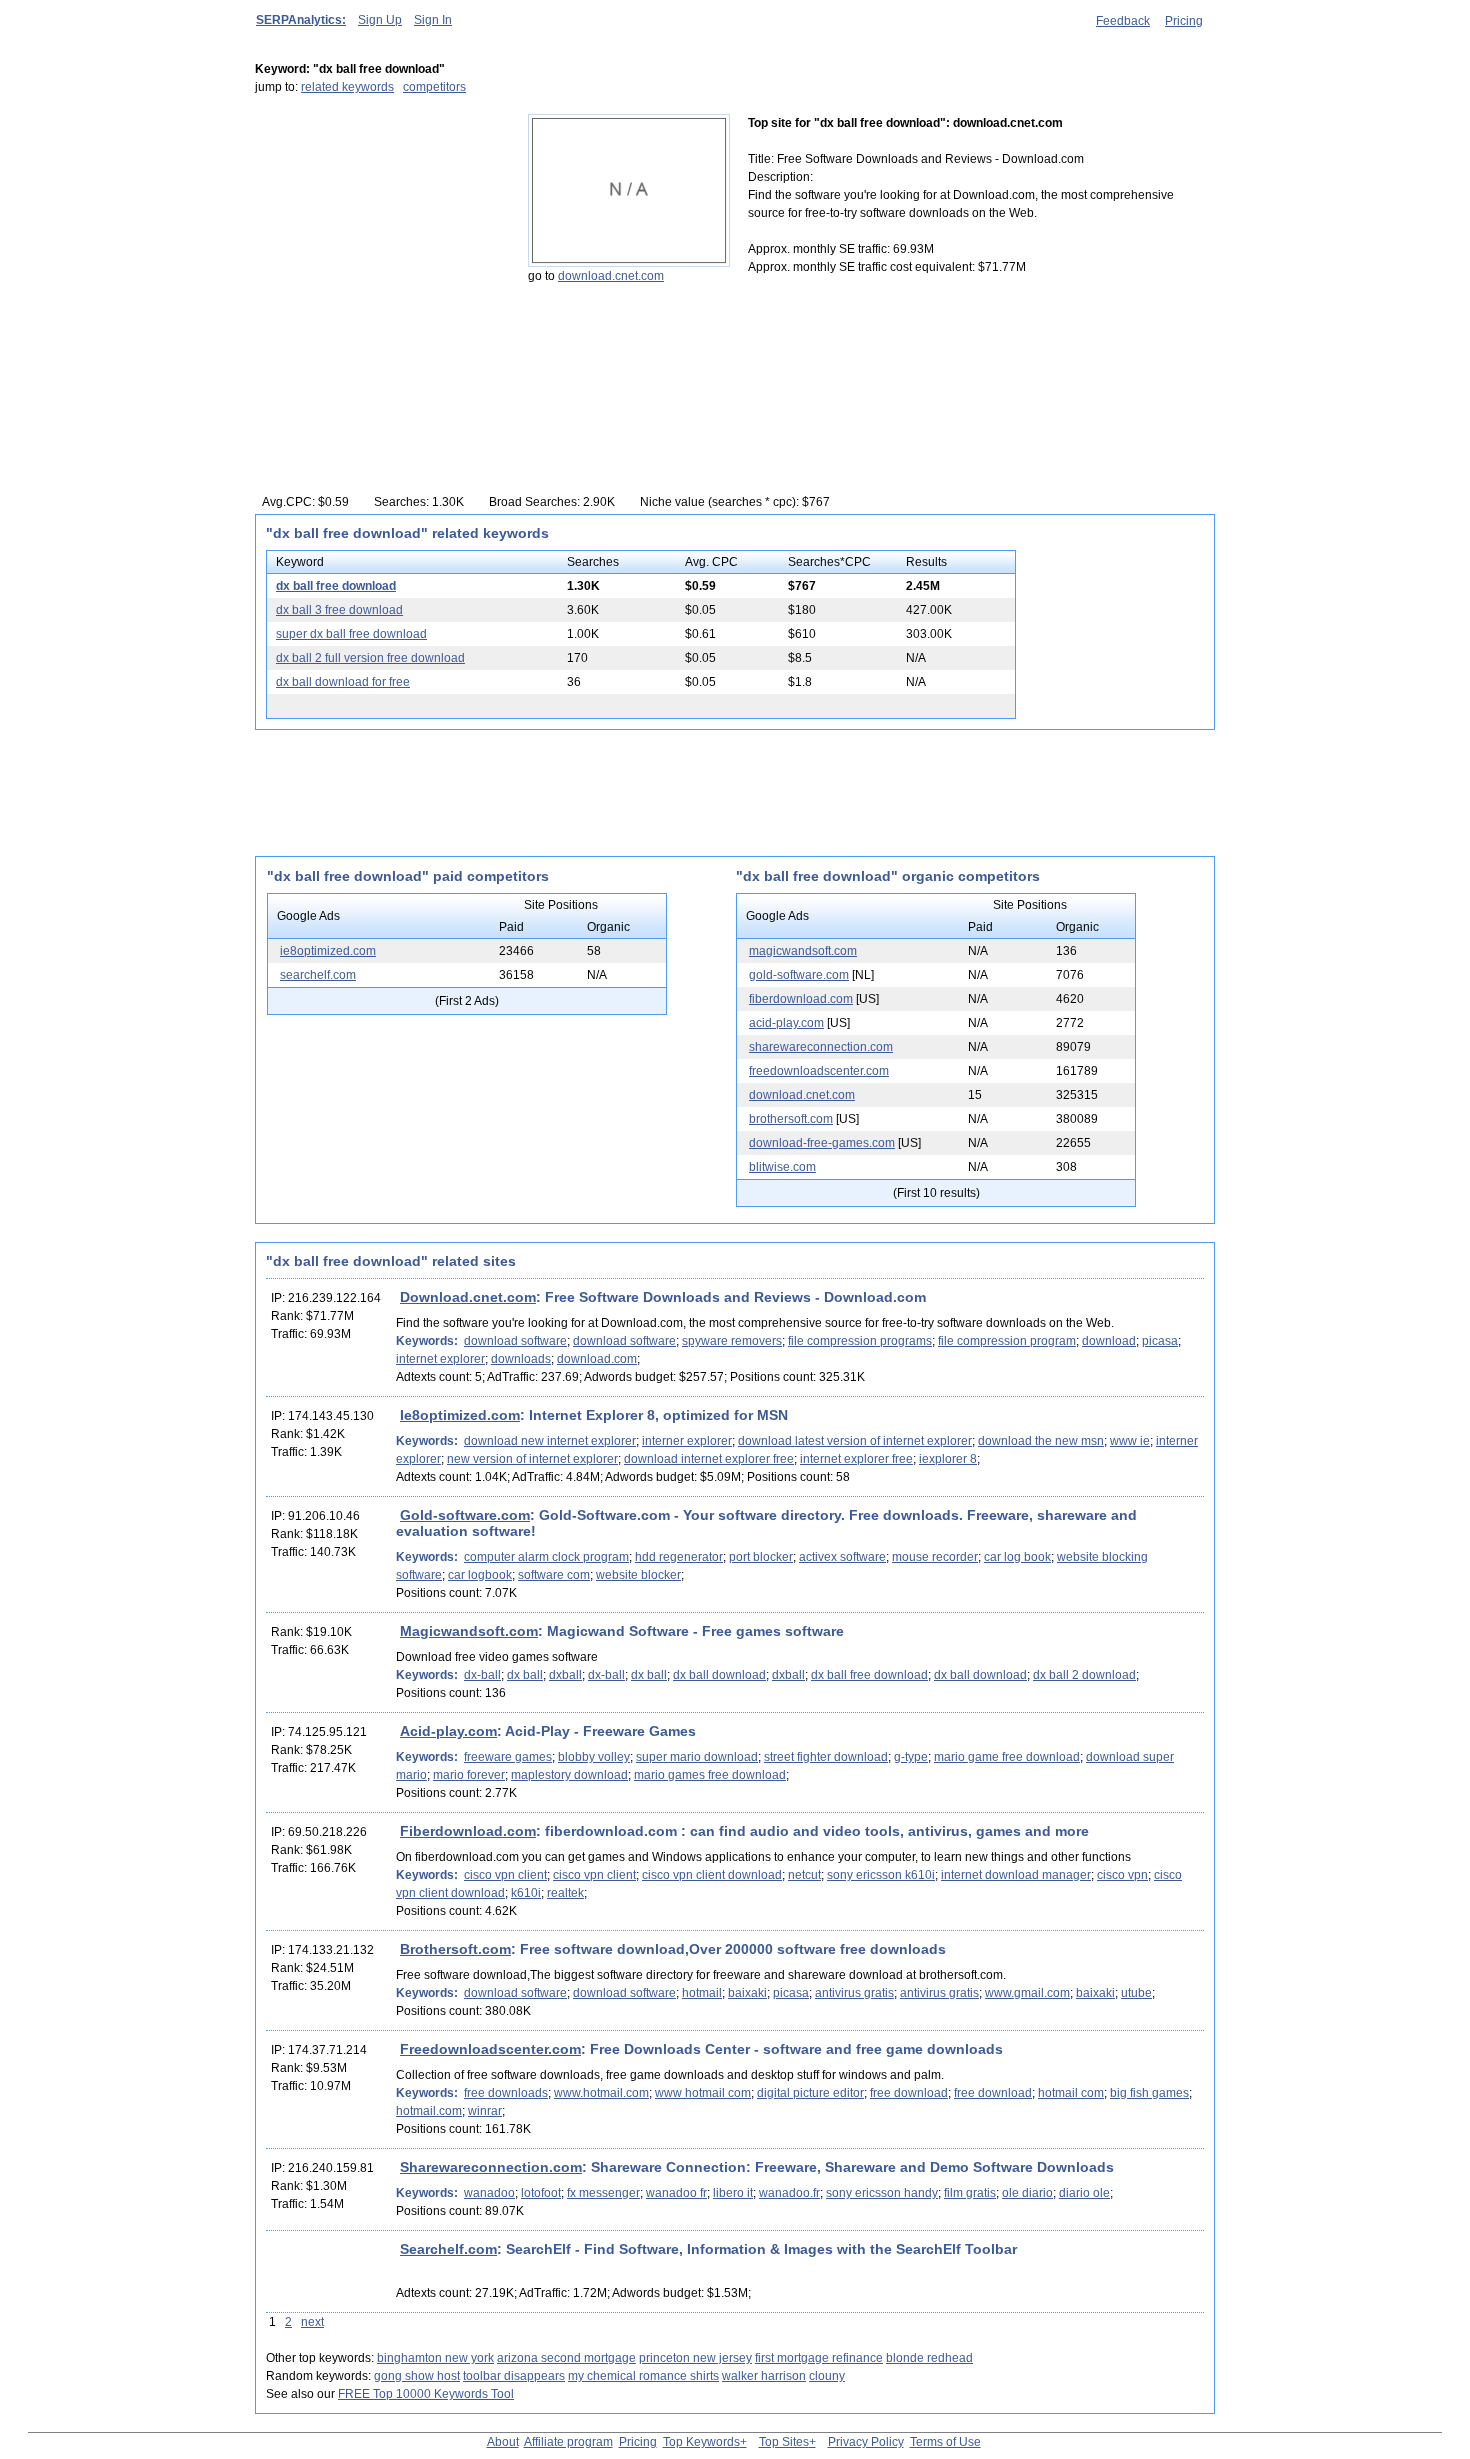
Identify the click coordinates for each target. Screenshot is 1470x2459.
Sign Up (380, 20)
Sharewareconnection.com (491, 2167)
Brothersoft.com (455, 1949)
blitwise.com (782, 1167)
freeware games (508, 1757)
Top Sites (784, 2442)
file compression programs (860, 1341)
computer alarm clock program (546, 1557)
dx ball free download (336, 586)
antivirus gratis (854, 1993)
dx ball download (719, 1675)
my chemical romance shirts (643, 2376)
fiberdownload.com (801, 999)
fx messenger (603, 2193)
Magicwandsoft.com (469, 1631)
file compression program (1007, 1341)
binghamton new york (435, 2358)
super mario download (697, 1757)
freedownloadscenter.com (819, 1071)
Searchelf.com (448, 2249)
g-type (911, 1757)
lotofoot (541, 2193)
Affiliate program (568, 2442)
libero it (733, 2193)
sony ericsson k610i (881, 1875)
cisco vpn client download (712, 1875)
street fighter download (826, 1757)
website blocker (638, 1575)
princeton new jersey (695, 2358)
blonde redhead (929, 2358)
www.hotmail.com (601, 2093)
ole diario (1027, 2193)
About (503, 2442)
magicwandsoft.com (803, 951)
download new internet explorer (550, 1441)
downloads (521, 1359)
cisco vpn (1122, 1875)
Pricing (1184, 21)
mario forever (469, 1775)
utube (1136, 1993)
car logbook (480, 1575)
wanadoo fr (676, 2193)
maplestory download (569, 1775)
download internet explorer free (709, 1459)
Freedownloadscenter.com (490, 2049)
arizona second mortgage (566, 2358)
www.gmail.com (1027, 1993)
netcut (804, 1875)
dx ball (525, 1675)
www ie (1130, 1441)
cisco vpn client (505, 1875)
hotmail (702, 1993)
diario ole (1084, 2193)
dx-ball (482, 1675)
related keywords (347, 87)
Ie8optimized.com (460, 1415)
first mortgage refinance (819, 2358)
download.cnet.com (611, 276)
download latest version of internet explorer (855, 1441)
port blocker (761, 1557)
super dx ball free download (351, 634)
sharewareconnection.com (821, 1047)
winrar (485, 2111)
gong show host (417, 2376)
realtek (565, 1893)
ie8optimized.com (328, 951)
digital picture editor (810, 2093)
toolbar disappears (514, 2376)
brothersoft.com (791, 1119)
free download (909, 2093)
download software (515, 1341)
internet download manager (1016, 1875)
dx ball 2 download (1084, 1675)
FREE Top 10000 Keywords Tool (426, 2394)
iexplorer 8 (948, 1459)
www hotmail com (703, 2093)
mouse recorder (935, 1557)
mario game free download (1007, 1757)
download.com (597, 1359)
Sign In (433, 20)
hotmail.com (429, 2111)
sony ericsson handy (882, 2193)
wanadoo (489, 2193)
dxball (565, 1675)
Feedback (1123, 21)
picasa (1160, 1341)
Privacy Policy (866, 2442)
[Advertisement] (380, 239)
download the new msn (1041, 1441)
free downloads (506, 2093)
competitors (434, 87)
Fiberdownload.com (468, 1831)
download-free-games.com (822, 1143)
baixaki (747, 1993)
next (312, 2322)
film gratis (970, 2193)
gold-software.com (799, 975)
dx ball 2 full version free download (370, 658)
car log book (1017, 1557)
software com (554, 1575)
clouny (827, 2376)
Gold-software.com (465, 1515)
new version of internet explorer (532, 1459)
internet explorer (440, 1359)
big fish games (1149, 2093)
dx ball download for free (343, 682)
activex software (842, 1557)
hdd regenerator (679, 1557)
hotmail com (1071, 2093)
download (1109, 1341)
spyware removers (732, 1341)
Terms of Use (945, 2442)
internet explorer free (856, 1459)
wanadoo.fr (789, 2193)
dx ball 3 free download (339, 610)
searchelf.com (318, 975)
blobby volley (594, 1757)
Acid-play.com (448, 1731)
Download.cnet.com (468, 1297)
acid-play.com (786, 1023)
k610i (526, 1893)
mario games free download (710, 1775)
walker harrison (764, 2376)
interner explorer (687, 1441)
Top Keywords (701, 2442)
